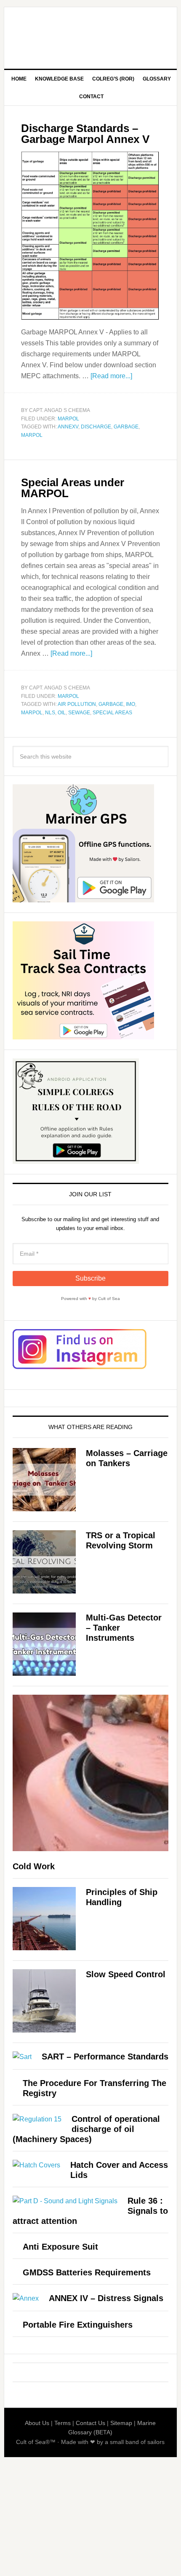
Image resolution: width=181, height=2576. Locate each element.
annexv (68, 427)
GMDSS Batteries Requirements (87, 2272)
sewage (79, 713)
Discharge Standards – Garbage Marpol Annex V (85, 134)
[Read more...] (111, 376)
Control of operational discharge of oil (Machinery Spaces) (86, 2129)
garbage (126, 427)
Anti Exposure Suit (60, 2247)
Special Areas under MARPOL (73, 488)
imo (130, 704)
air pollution (77, 704)
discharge (96, 427)
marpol (32, 435)
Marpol (68, 419)
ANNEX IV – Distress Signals (106, 2298)
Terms (63, 2423)
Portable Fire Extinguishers (78, 2325)
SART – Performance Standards (105, 2056)
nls (50, 713)
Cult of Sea (91, 35)
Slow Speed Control (126, 1974)
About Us (37, 2423)
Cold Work (34, 1866)
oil (62, 713)
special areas (112, 713)
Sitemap (121, 2423)
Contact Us (90, 2423)
